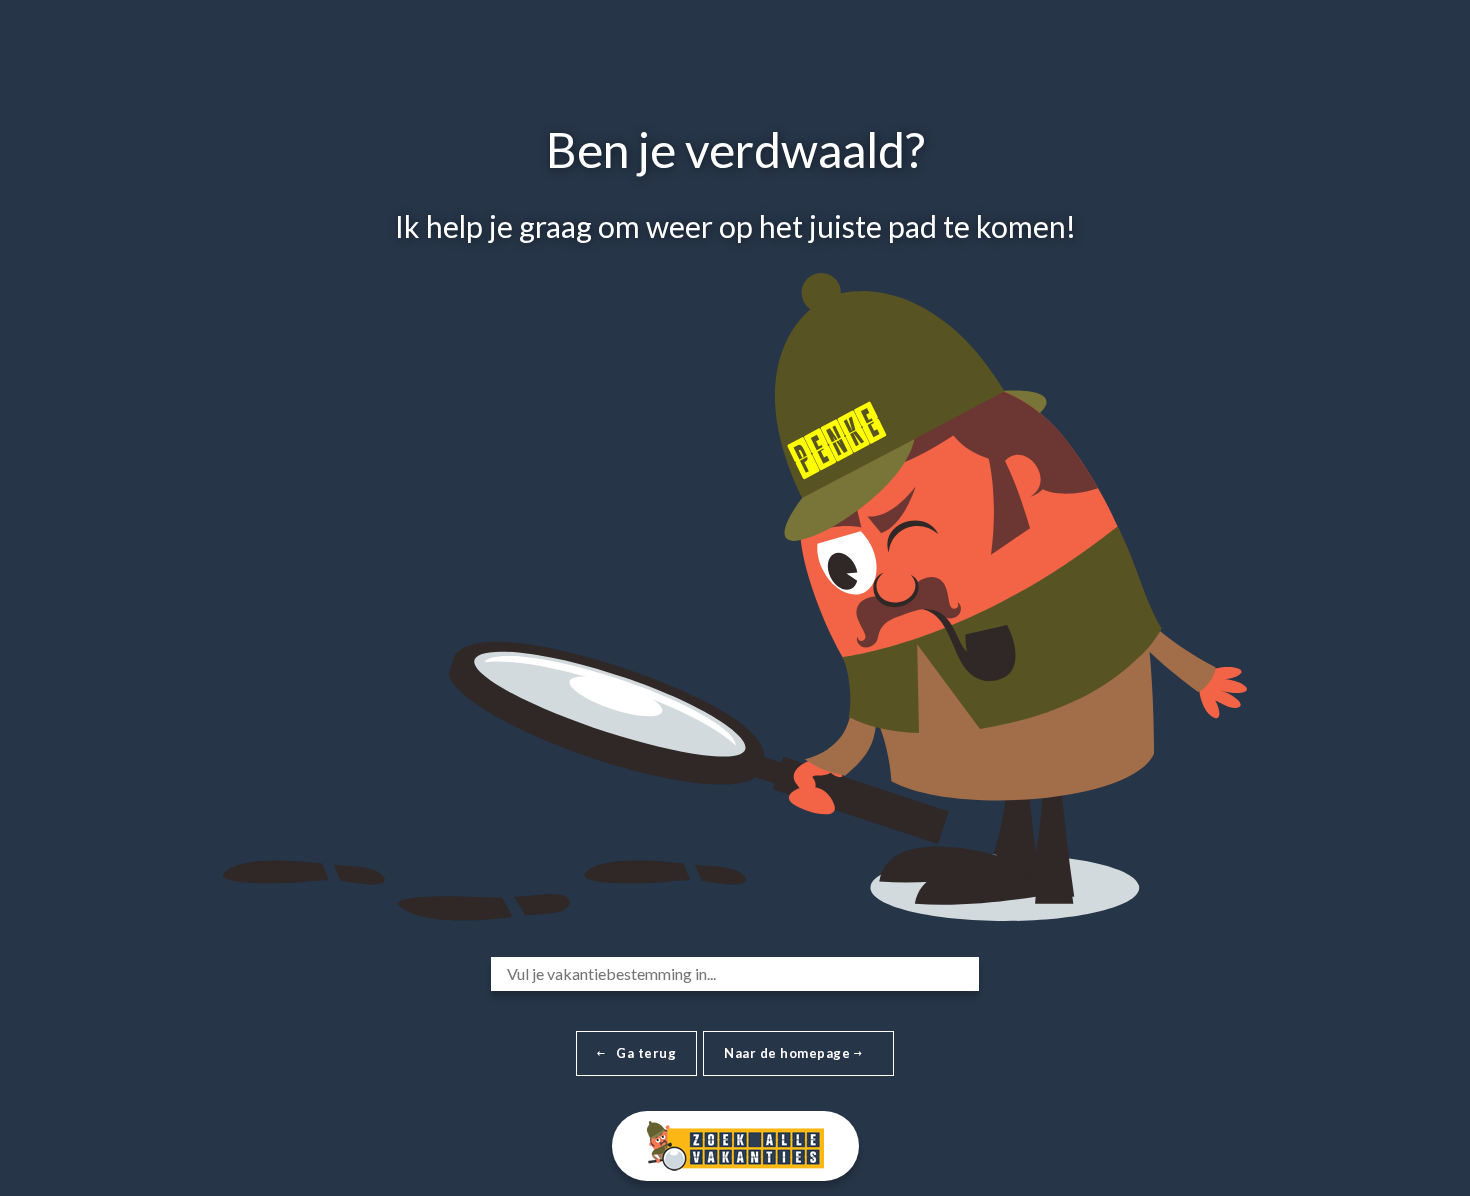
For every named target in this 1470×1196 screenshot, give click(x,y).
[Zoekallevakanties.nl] (735, 1142)
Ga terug (646, 1053)
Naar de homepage (789, 1053)
